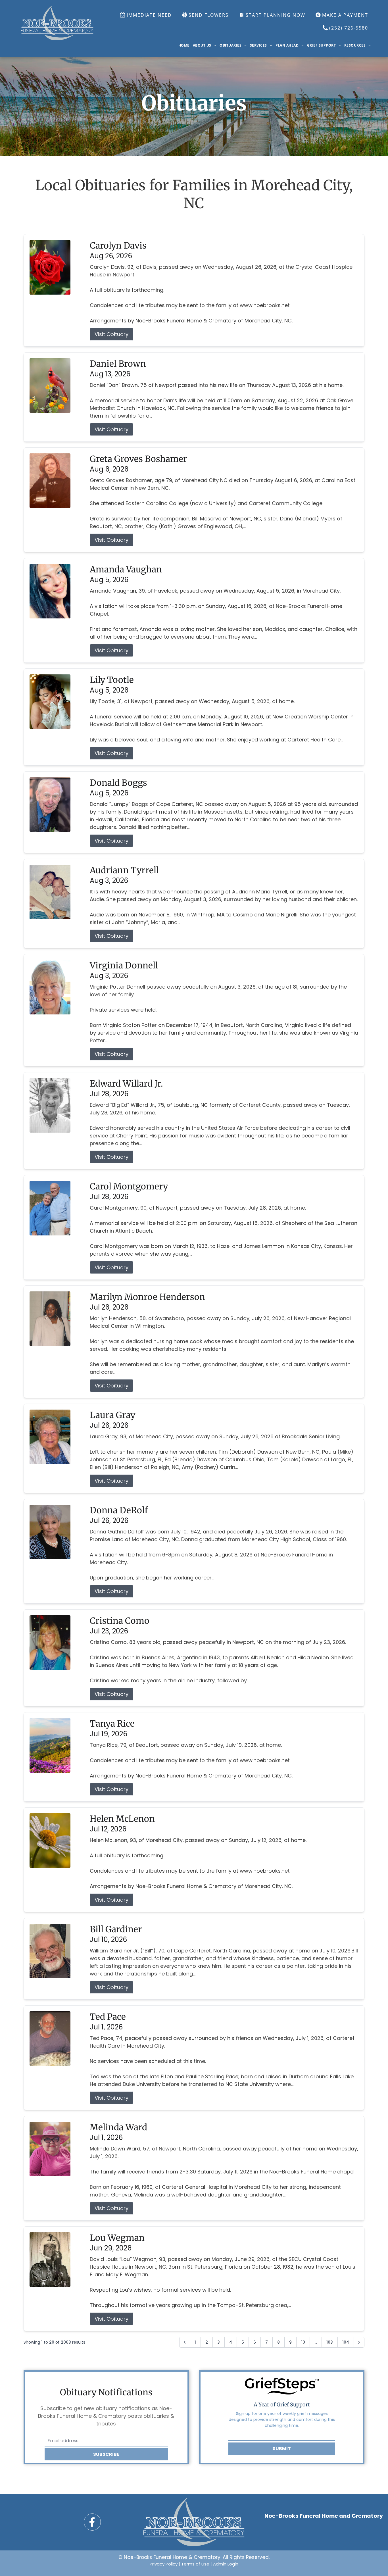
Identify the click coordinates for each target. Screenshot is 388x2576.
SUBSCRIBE (106, 2454)
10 (303, 2342)
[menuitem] (184, 45)
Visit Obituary (111, 334)
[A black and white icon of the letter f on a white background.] (92, 2522)
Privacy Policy (164, 2564)
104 (346, 2342)
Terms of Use (195, 2564)
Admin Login (226, 2564)
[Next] (359, 2342)
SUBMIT (282, 2449)
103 (330, 2342)
